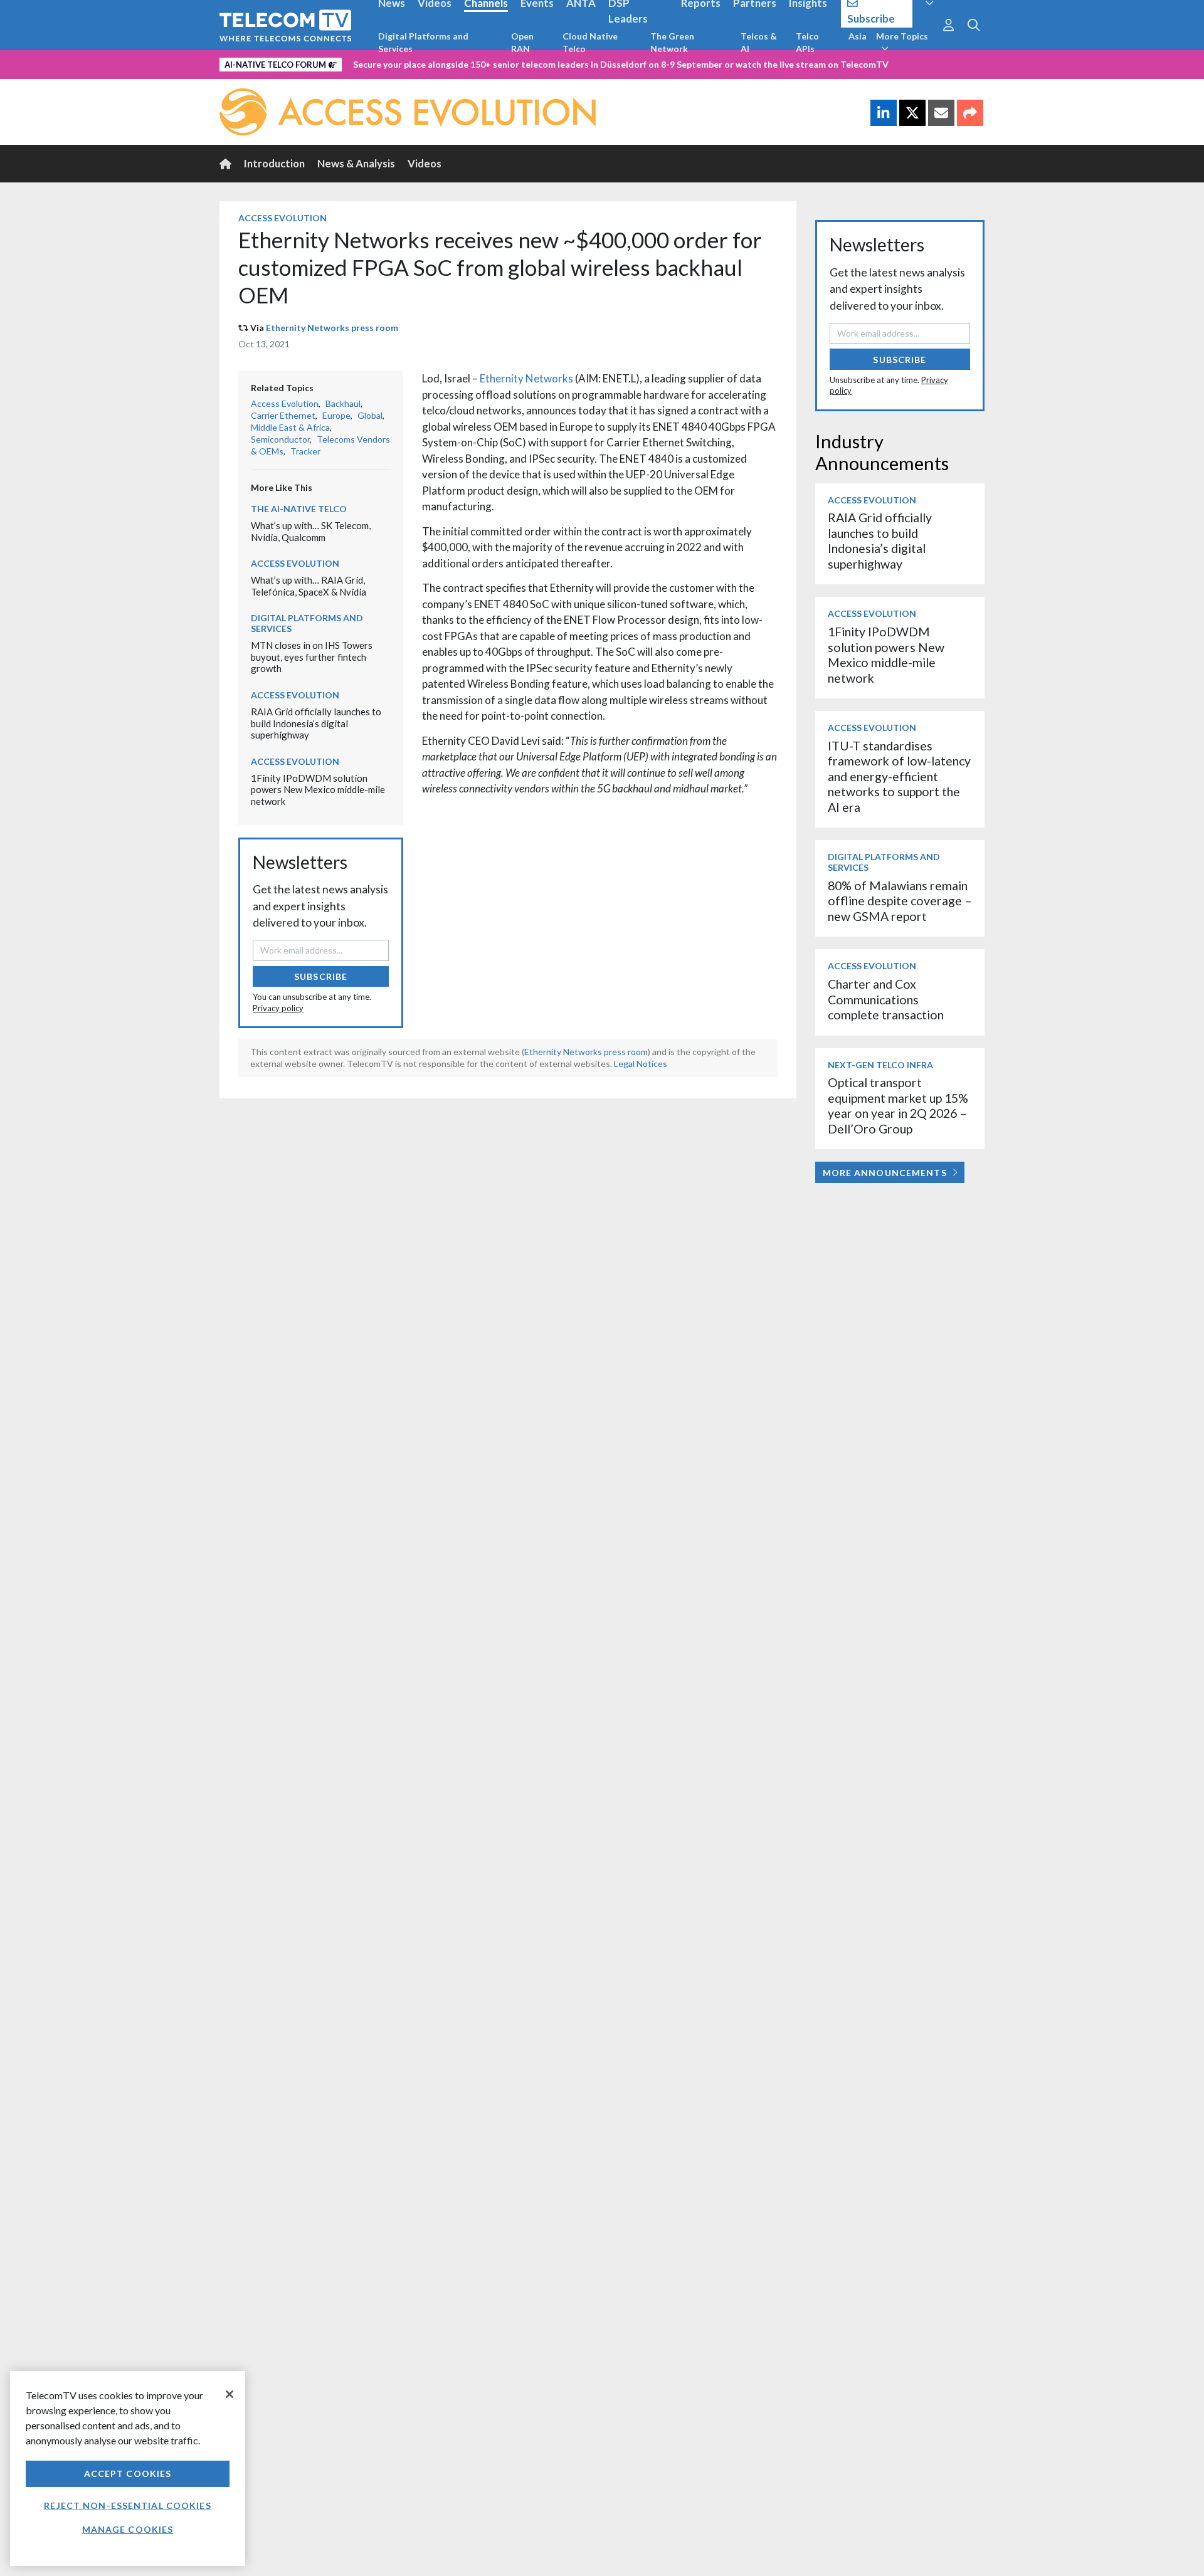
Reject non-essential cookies (127, 2505)
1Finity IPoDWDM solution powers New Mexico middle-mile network (318, 790)
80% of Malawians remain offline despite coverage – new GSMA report (900, 901)
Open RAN (522, 42)
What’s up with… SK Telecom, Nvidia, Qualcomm (311, 531)
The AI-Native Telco (299, 509)
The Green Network (672, 42)
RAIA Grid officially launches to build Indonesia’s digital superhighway (316, 723)
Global (370, 415)
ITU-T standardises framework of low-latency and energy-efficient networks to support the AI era (899, 776)
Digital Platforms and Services (423, 42)
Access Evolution (283, 218)
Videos (425, 163)
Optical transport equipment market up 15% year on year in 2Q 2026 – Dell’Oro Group (898, 1105)
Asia (858, 36)
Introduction (274, 163)
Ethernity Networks (526, 378)
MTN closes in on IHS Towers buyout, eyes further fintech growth (312, 657)
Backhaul (343, 403)
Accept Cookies (128, 2473)
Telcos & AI (759, 42)
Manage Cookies (128, 2529)
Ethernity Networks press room (332, 328)
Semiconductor (280, 439)
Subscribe (321, 976)
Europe (336, 415)
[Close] (230, 2394)
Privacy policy (278, 1008)
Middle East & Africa (290, 427)
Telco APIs (807, 42)
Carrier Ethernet (283, 415)
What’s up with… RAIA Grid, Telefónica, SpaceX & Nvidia (309, 586)
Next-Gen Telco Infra (880, 1065)
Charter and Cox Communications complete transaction (886, 999)
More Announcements (885, 1173)
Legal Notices (641, 1064)
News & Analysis (356, 163)
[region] (128, 2468)
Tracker (305, 451)
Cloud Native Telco (590, 42)
